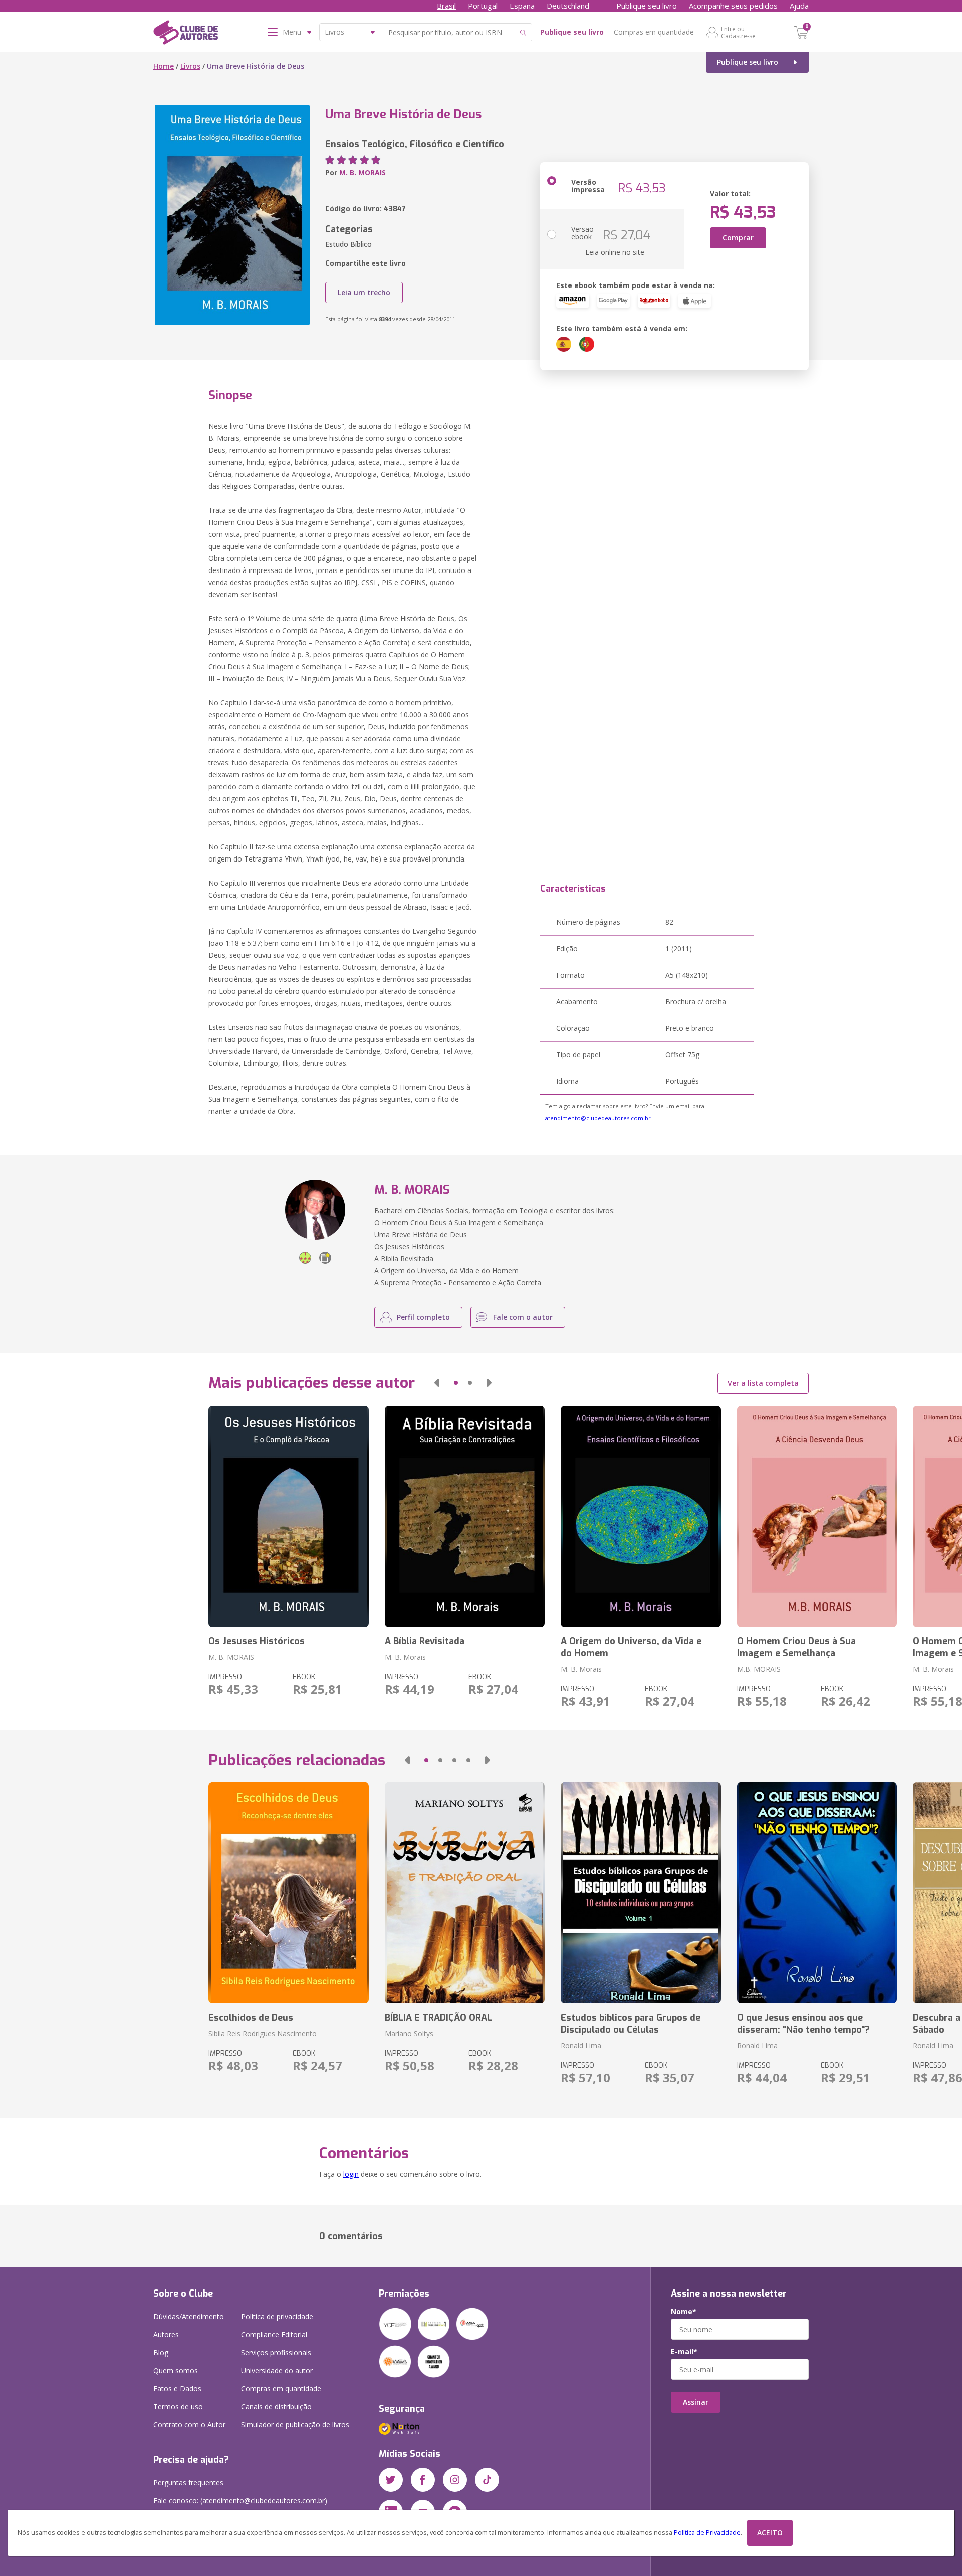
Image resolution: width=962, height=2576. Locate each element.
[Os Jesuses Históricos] (288, 1517)
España (522, 6)
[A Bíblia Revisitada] (465, 1517)
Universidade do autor (277, 2370)
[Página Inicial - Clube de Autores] (186, 34)
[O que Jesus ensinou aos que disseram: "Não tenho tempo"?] (817, 1893)
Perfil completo (423, 1317)
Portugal (483, 6)
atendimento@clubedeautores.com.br (598, 1118)
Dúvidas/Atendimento (189, 2316)
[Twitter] (391, 2480)
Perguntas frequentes (188, 2483)
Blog (161, 2352)
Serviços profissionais (276, 2352)
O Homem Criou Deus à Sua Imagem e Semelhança (796, 1647)
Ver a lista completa (763, 1383)
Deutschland (568, 6)
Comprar (738, 238)
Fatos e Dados (177, 2388)
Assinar (696, 2402)
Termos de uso (178, 2406)
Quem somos (176, 2370)
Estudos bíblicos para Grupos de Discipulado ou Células (631, 2024)
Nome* (684, 2312)
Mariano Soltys (409, 2033)
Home (164, 66)
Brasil (446, 6)
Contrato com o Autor (189, 2424)
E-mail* (684, 2352)
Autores (166, 2334)
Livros (190, 66)
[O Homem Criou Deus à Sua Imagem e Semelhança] (817, 1517)
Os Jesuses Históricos (257, 1641)
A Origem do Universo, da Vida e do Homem (631, 1647)
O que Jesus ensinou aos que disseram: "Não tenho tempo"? (803, 2024)
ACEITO (770, 2533)
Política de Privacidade (707, 2533)
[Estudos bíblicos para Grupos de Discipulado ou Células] (641, 1893)
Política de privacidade (277, 2316)
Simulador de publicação (295, 2424)
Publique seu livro (647, 6)
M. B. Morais (405, 1657)
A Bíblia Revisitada (425, 1641)
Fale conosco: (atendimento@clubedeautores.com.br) (240, 2501)
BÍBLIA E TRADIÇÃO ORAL (438, 2018)
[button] (437, 1383)
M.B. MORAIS (759, 1669)
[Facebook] (423, 2480)
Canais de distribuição (276, 2406)
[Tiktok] (487, 2480)
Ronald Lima (581, 2045)
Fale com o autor (523, 1317)
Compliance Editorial (274, 2334)
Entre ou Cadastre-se (738, 32)
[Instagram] (455, 2480)
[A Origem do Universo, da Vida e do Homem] (641, 1517)
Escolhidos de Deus (251, 2018)
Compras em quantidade (654, 32)
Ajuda (799, 6)
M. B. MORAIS (363, 173)
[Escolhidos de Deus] (288, 1893)
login (351, 2174)
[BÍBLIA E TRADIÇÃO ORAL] (465, 1893)
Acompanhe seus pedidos (733, 6)
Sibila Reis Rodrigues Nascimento (263, 2033)
